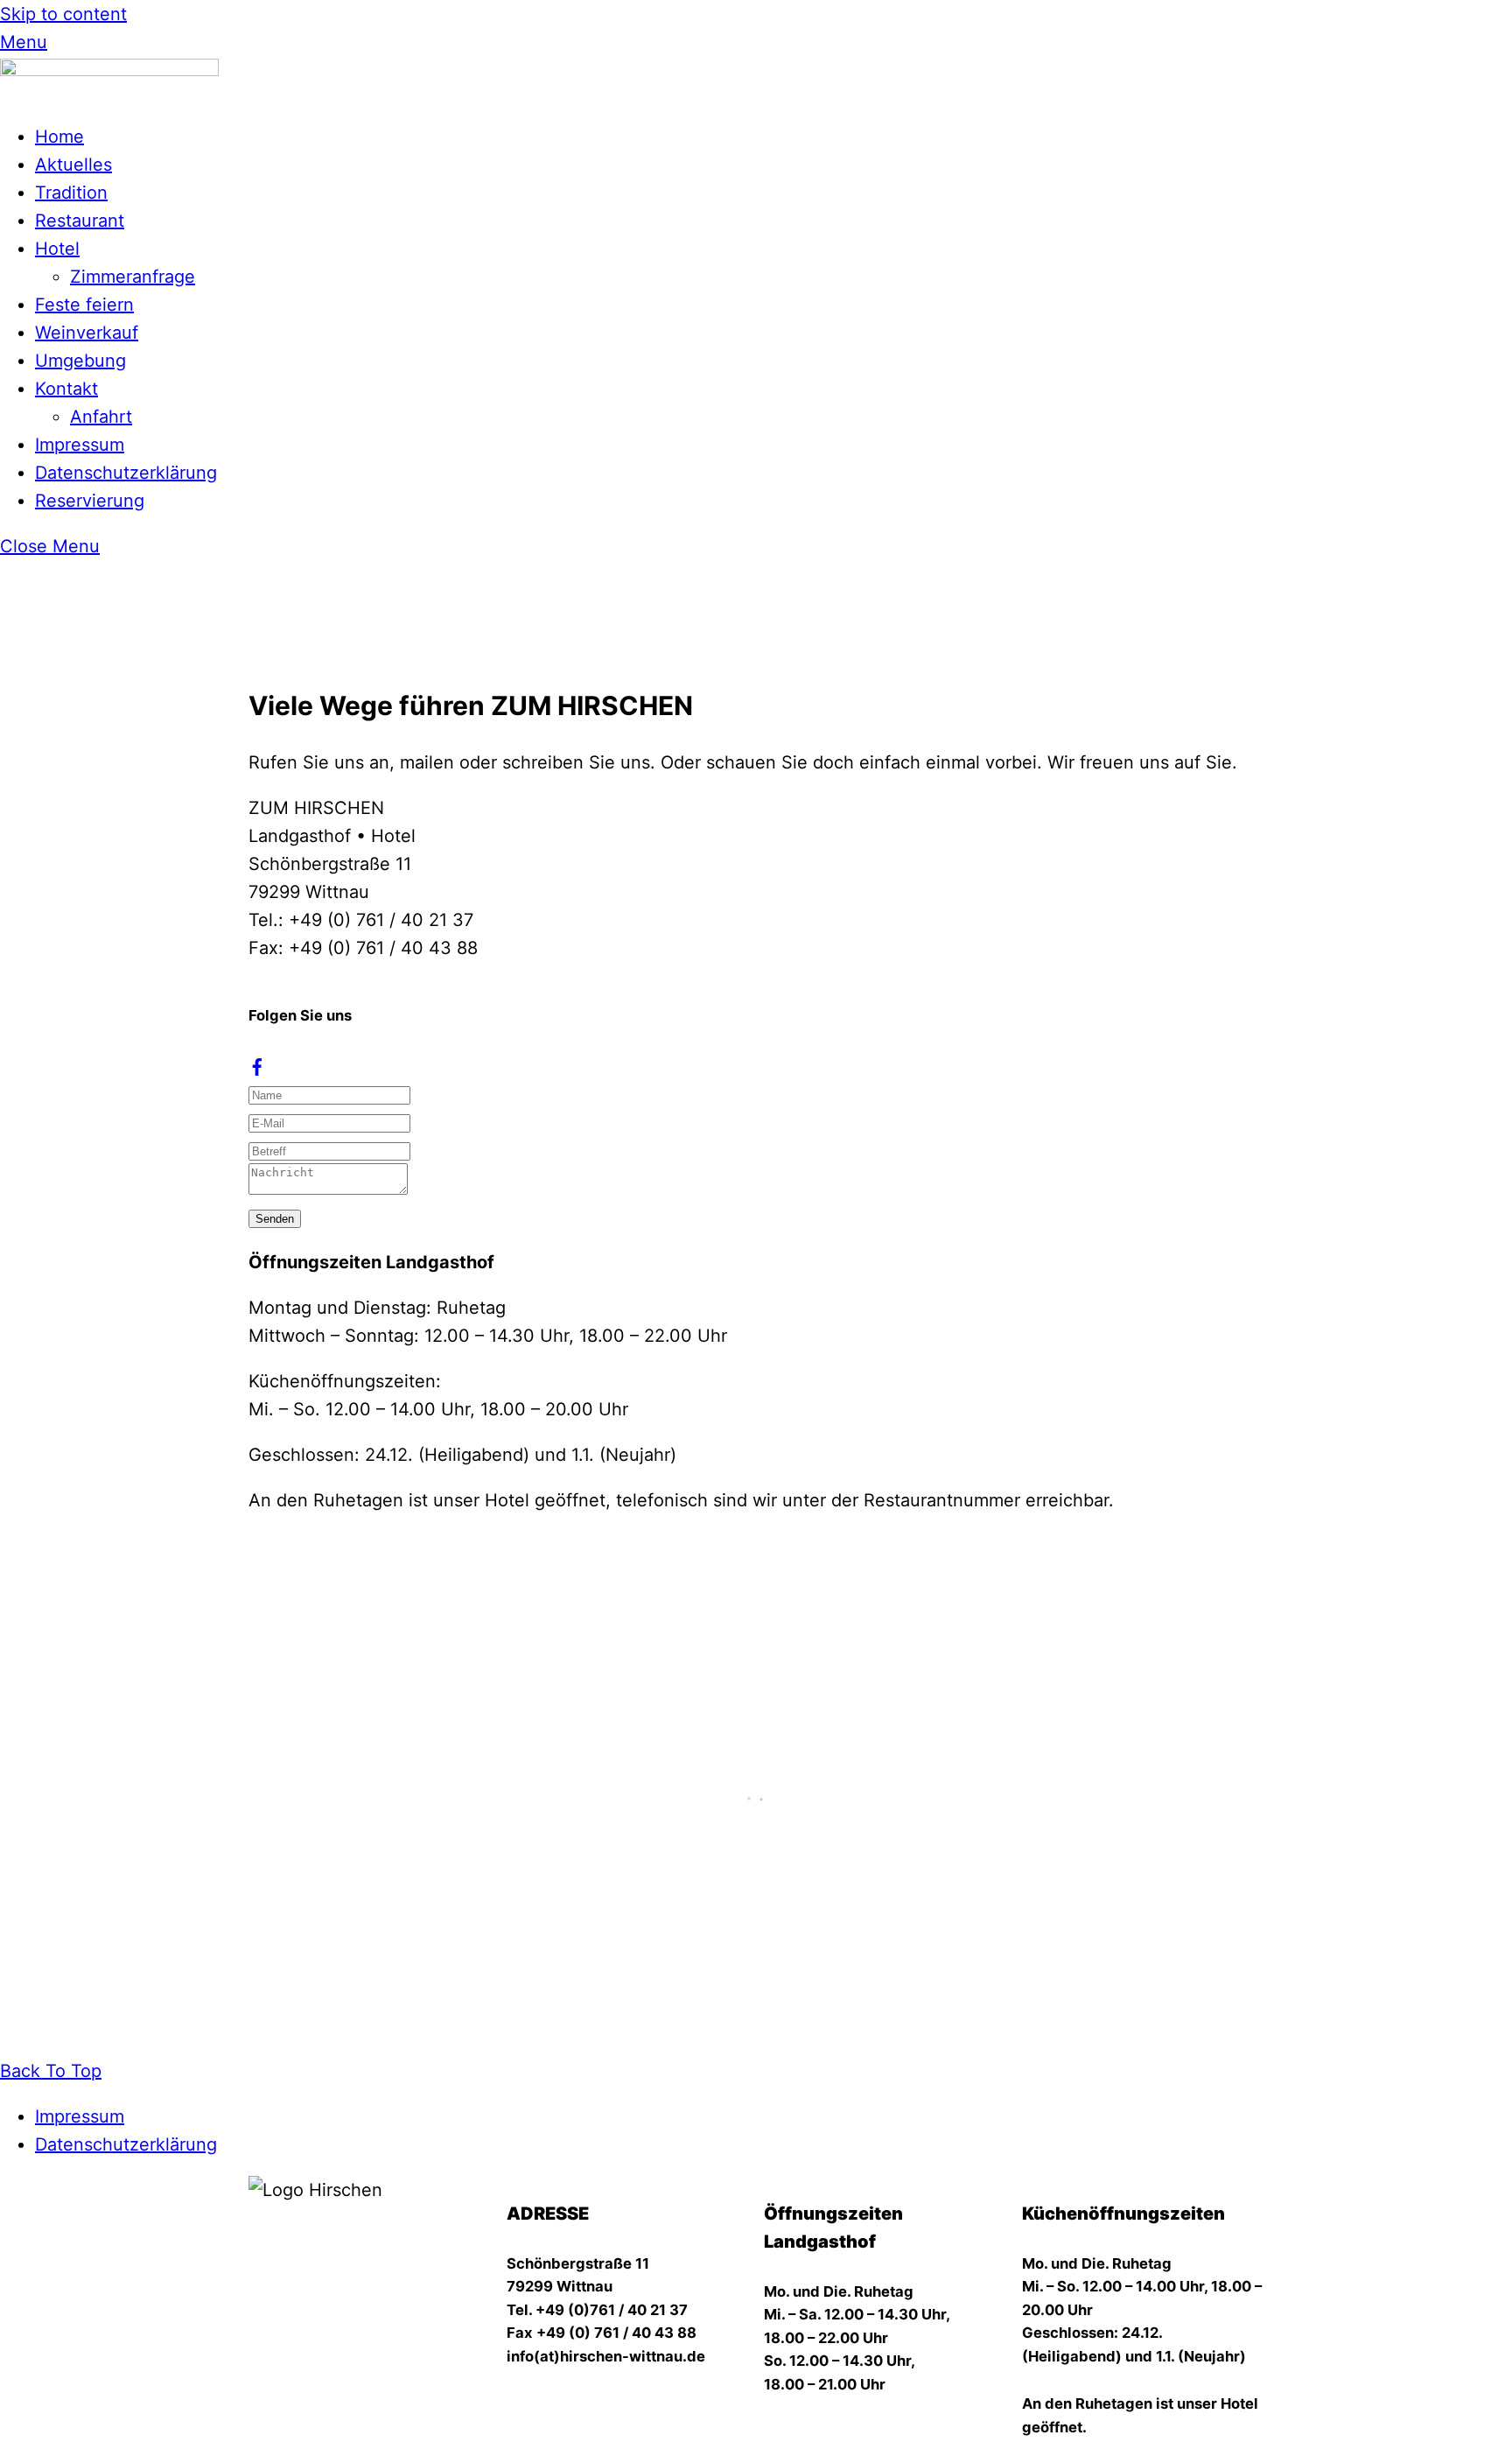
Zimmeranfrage (133, 277)
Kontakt (66, 389)
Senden (275, 1219)
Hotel (57, 249)
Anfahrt (101, 417)
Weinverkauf (87, 333)
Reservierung (90, 501)
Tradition (71, 193)
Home (59, 137)
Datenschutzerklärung (126, 473)
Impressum (80, 445)
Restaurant (80, 221)
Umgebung (80, 361)
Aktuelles (73, 165)
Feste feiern (84, 305)
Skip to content (63, 14)
